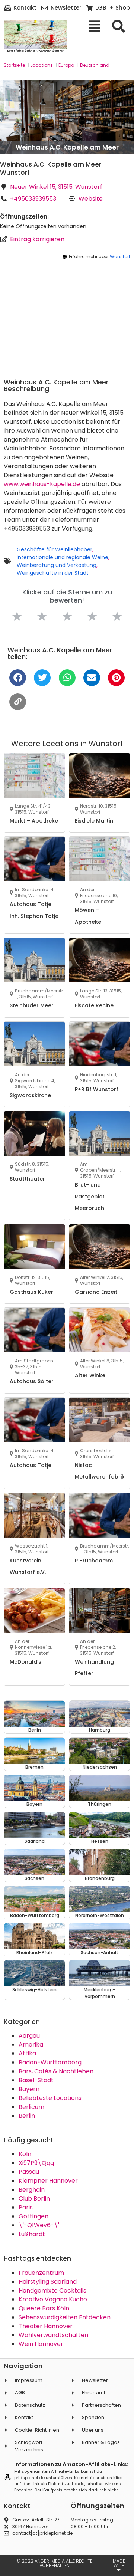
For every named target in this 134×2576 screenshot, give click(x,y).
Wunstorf (120, 257)
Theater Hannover (46, 2326)
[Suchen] (121, 26)
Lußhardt (32, 2234)
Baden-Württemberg (50, 2062)
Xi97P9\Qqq (36, 2163)
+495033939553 (33, 199)
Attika (27, 2053)
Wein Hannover (41, 2344)
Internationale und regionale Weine (63, 557)
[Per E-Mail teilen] (92, 678)
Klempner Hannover (48, 2181)
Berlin (27, 2116)
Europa (66, 65)
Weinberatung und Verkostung (57, 565)
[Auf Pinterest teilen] (116, 678)
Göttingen (33, 2216)
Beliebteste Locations (50, 2098)
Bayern (29, 2089)
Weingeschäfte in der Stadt (53, 573)
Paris (26, 2207)
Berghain (32, 2190)
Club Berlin (34, 2198)
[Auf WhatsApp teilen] (67, 678)
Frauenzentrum (41, 2273)
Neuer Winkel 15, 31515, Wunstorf (56, 187)
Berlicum (31, 2107)
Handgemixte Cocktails (52, 2290)
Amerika (31, 2045)
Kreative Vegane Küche (53, 2299)
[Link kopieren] (18, 702)
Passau (29, 2172)
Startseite (14, 65)
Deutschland (95, 65)
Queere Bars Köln (44, 2308)
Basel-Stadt (36, 2080)
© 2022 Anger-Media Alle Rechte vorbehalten (54, 2563)
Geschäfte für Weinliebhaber (55, 549)
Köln (25, 2154)
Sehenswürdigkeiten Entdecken (65, 2317)
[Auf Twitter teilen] (42, 678)
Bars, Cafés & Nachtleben (56, 2071)
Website (91, 199)
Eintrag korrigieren (37, 239)
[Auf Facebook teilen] (18, 678)
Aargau (29, 2036)
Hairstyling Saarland (48, 2282)
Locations (42, 65)
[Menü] (97, 26)
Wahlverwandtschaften (53, 2335)
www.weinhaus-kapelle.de (42, 484)
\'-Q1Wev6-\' (39, 2225)
